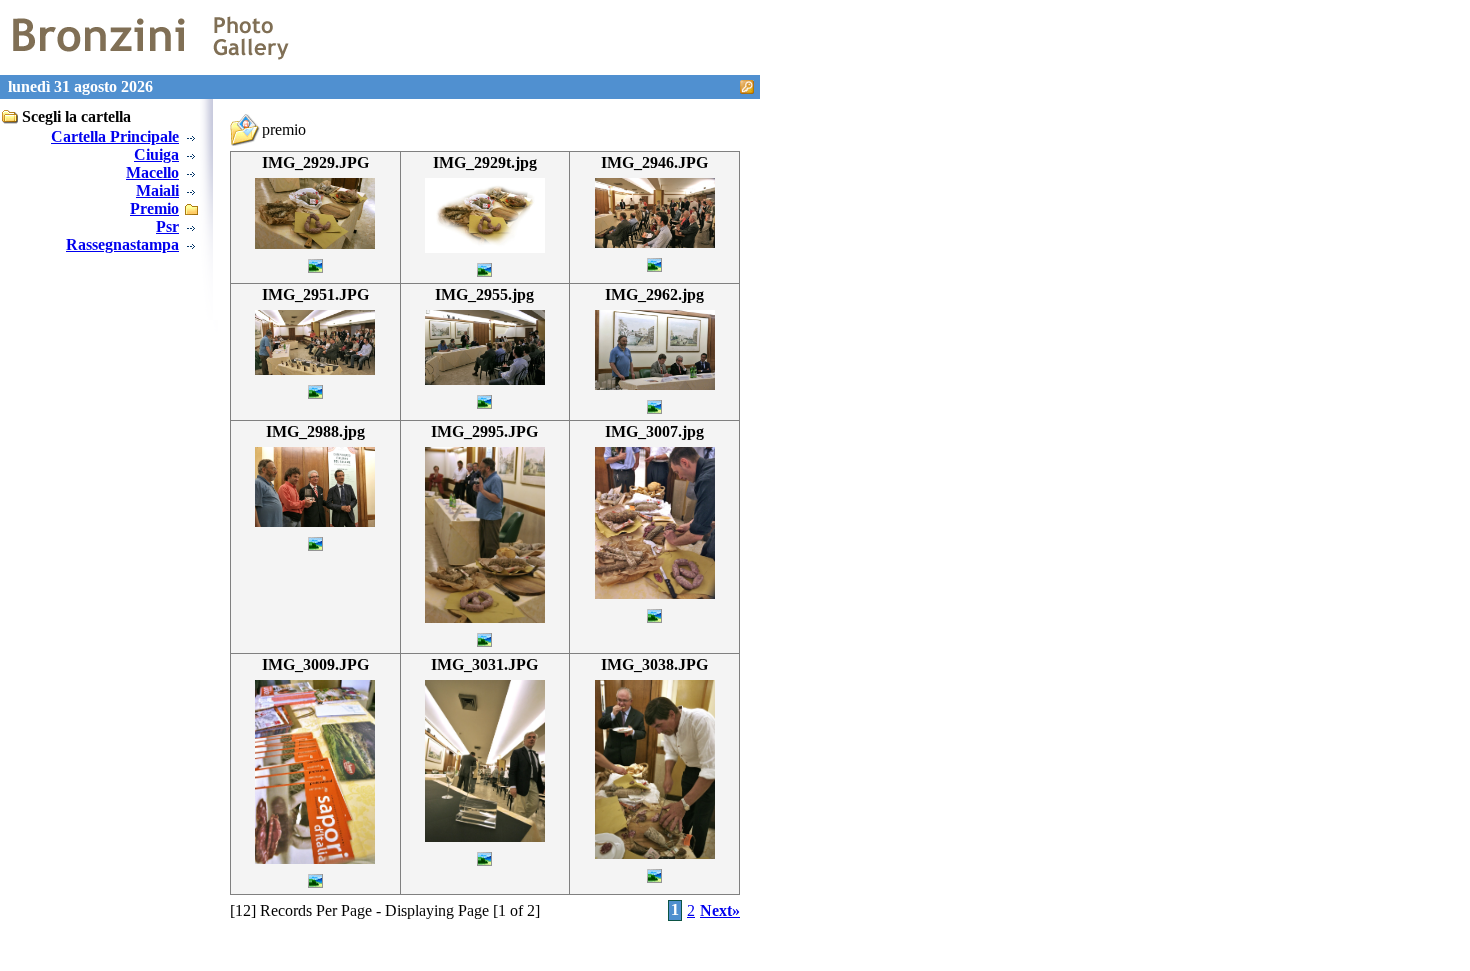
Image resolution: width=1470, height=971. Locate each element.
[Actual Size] (315, 243)
